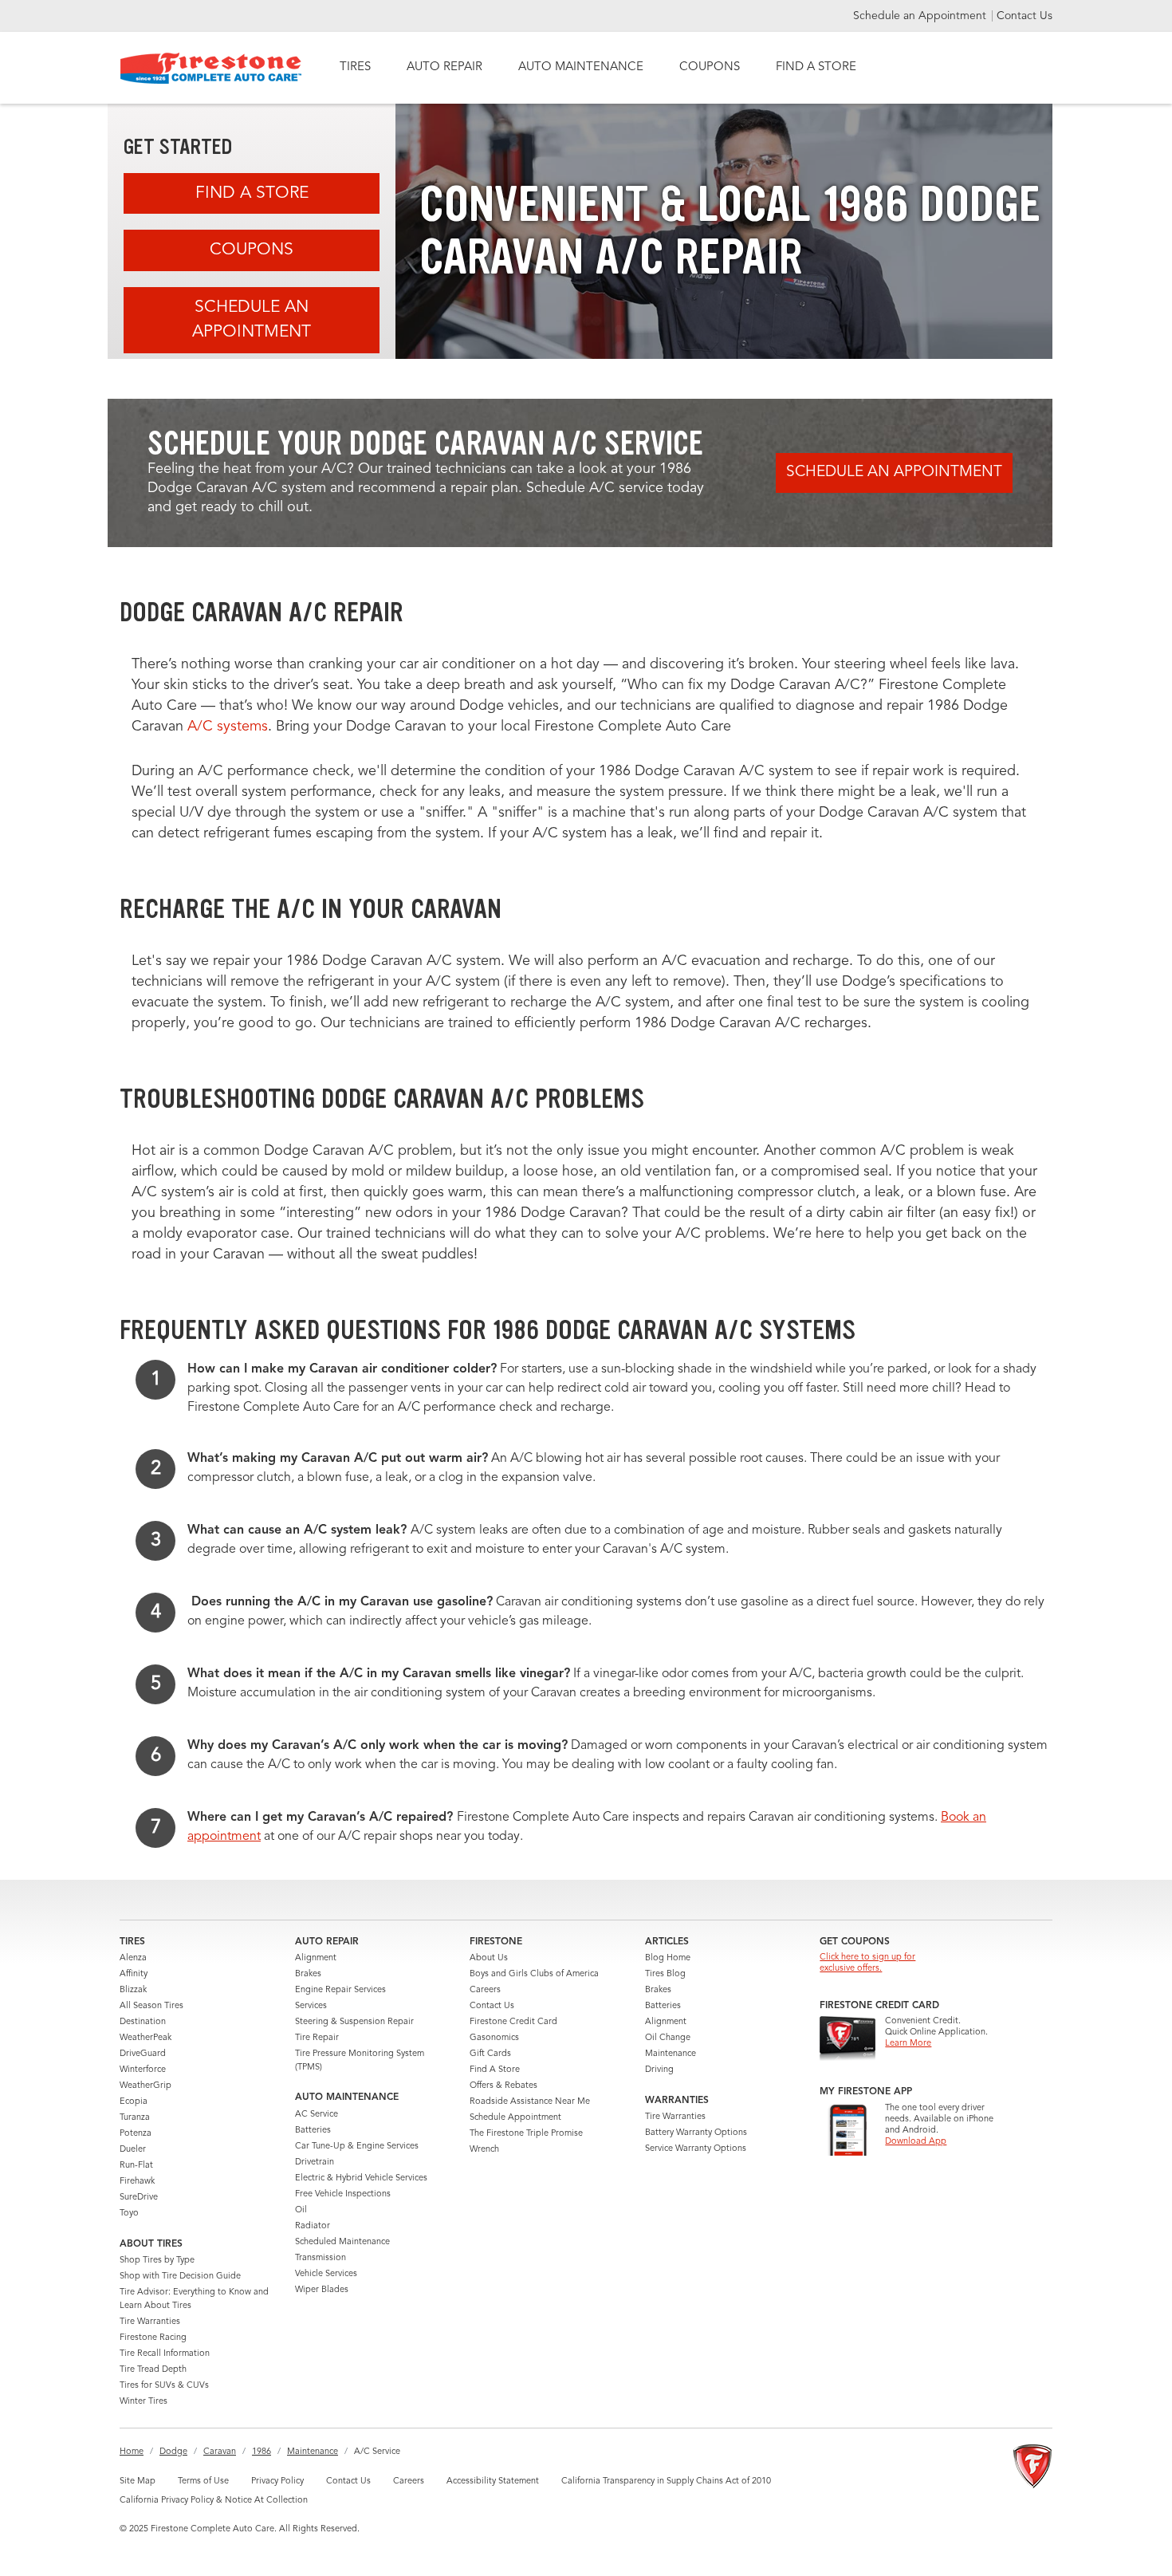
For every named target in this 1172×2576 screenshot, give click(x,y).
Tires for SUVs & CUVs (164, 2386)
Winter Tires (144, 2402)
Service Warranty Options (696, 2149)
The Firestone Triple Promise (526, 2134)
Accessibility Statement (493, 2481)
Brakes (308, 1974)
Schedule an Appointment (921, 16)
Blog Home (668, 1958)
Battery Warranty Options (696, 2133)
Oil (301, 2210)
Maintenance (671, 2054)
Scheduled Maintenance (342, 2242)
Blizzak (133, 1990)
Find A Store (252, 193)
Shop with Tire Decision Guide (180, 2277)
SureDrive (139, 2198)
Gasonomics (494, 2038)
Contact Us (1025, 16)
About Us (489, 1958)
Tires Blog (665, 1974)
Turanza (135, 2118)
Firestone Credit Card (513, 2022)
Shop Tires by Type (157, 2261)
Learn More (908, 2044)
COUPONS (710, 67)
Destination (143, 2022)
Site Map (138, 2481)
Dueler (133, 2150)
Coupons (252, 250)
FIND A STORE (816, 67)
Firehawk (137, 2182)
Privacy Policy (277, 2481)
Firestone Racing (153, 2338)
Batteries (313, 2131)
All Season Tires (151, 2006)
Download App (916, 2142)
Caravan (220, 2452)
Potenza (136, 2134)
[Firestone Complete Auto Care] (211, 68)
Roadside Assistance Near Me (530, 2102)
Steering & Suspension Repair (354, 2022)
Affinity (134, 1974)
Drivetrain (315, 2162)
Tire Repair (317, 2038)
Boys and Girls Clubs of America (534, 1974)
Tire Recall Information (165, 2354)
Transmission (321, 2258)
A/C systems (228, 727)
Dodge (173, 2452)
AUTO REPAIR (444, 67)
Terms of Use (203, 2481)
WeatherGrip (146, 2086)
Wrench (484, 2150)
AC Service (317, 2115)
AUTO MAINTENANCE (581, 67)
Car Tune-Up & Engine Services (357, 2147)
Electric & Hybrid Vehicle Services (361, 2178)
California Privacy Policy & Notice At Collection (214, 2501)
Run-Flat (136, 2166)
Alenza (133, 1958)
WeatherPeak (146, 2038)
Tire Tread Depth (153, 2370)
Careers (485, 1990)
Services (311, 2006)
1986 (262, 2452)
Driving (659, 2070)
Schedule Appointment (515, 2118)
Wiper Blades (322, 2290)
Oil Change (668, 2038)
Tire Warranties (150, 2322)
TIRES (355, 67)
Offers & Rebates (503, 2086)
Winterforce (143, 2070)
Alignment (316, 1958)
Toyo (129, 2214)
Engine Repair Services (340, 1990)
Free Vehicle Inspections (343, 2194)
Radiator (313, 2226)
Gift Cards (490, 2054)
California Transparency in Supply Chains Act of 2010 (666, 2481)
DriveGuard (143, 2054)
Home (132, 2452)
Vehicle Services (326, 2274)
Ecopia (134, 2102)
